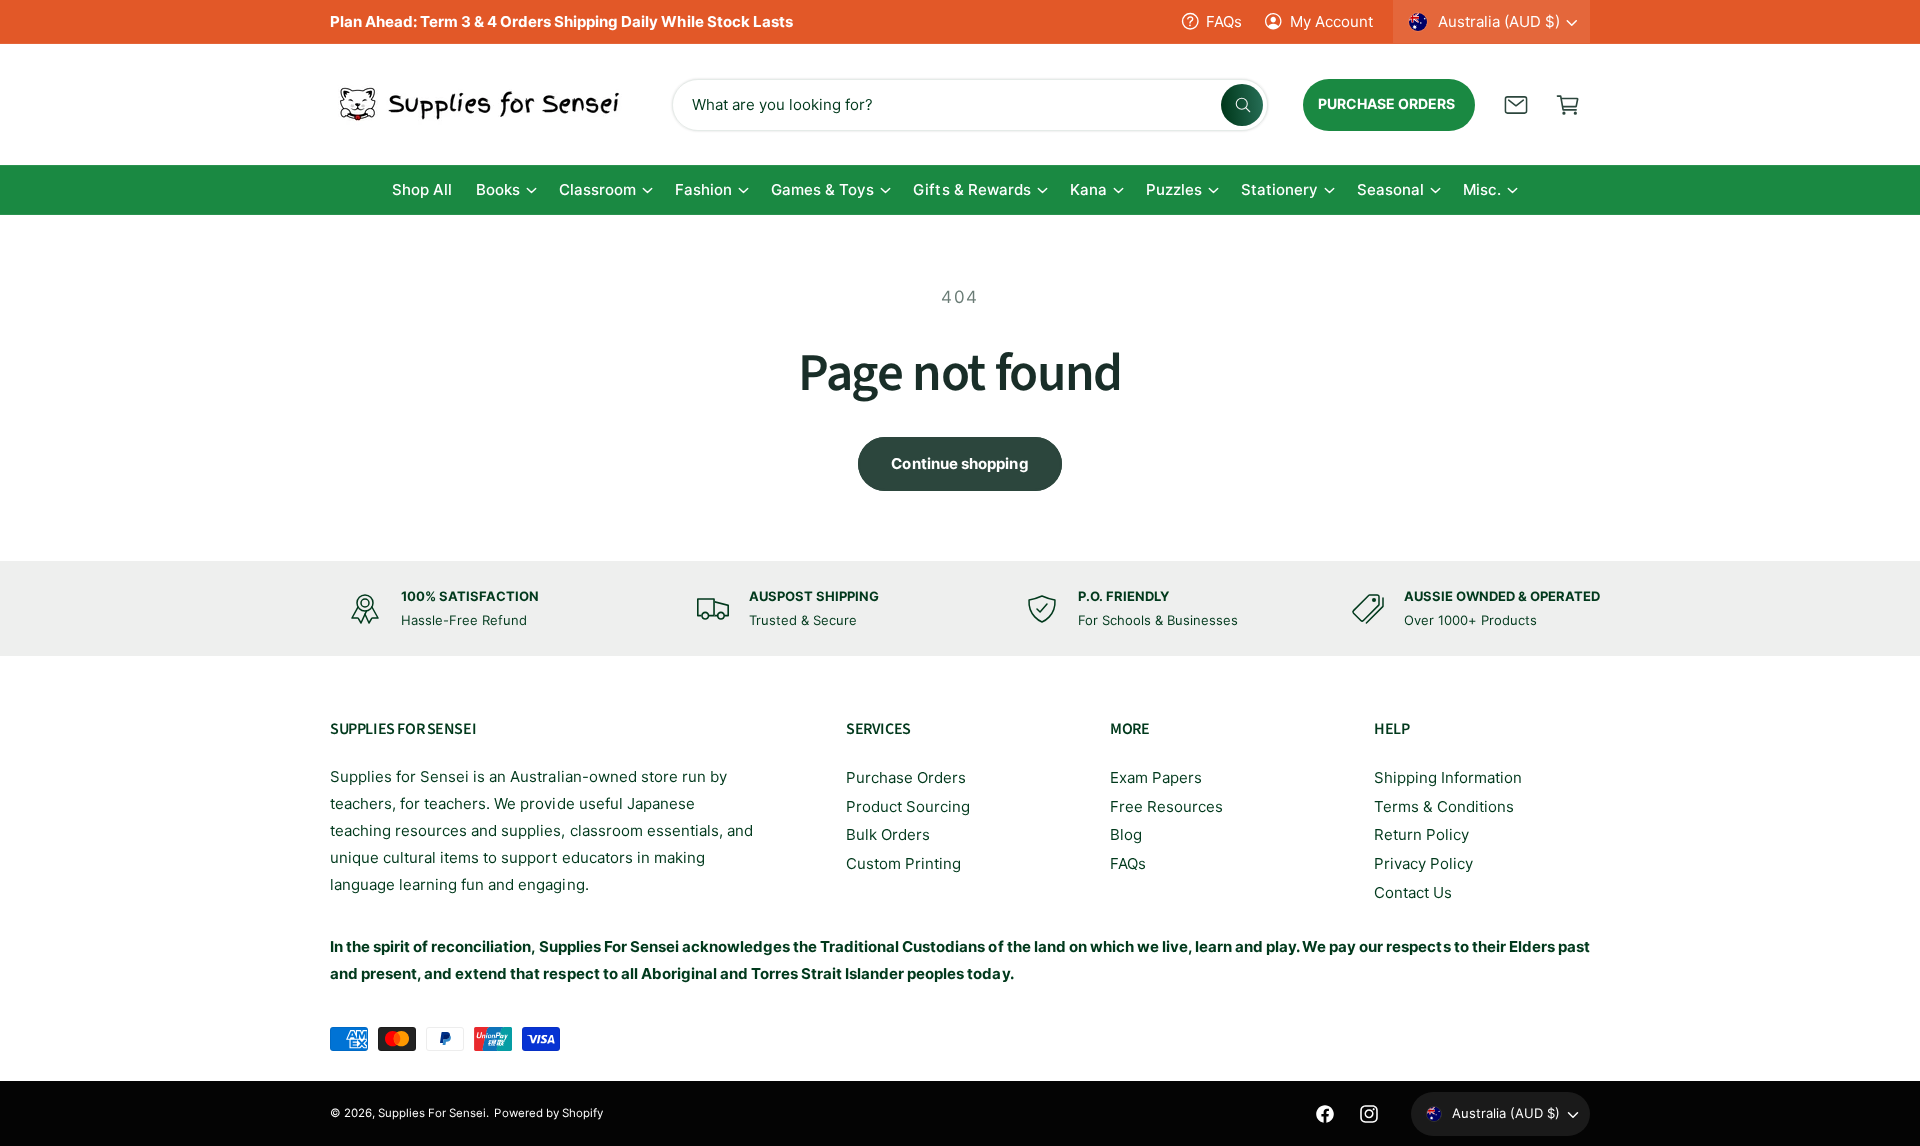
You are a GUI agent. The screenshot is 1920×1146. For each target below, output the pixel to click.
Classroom (597, 189)
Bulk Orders (888, 834)
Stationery (1279, 189)
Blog (1126, 834)
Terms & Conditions (1444, 806)
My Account (1331, 21)
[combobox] (970, 105)
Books (498, 189)
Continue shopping (959, 463)
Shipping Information (1448, 777)
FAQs (1224, 21)
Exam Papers (1156, 777)
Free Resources (1166, 806)
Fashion (703, 189)
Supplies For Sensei (432, 1113)
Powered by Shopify (548, 1113)
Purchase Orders (906, 777)
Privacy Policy (1423, 863)
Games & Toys (822, 189)
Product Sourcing (908, 806)
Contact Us (1413, 892)
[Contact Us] (1516, 105)
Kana (1088, 189)
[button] (1568, 105)
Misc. (1482, 189)
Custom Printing (903, 863)
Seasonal (1390, 189)
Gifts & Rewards (971, 189)
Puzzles (1174, 189)
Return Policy (1421, 834)
